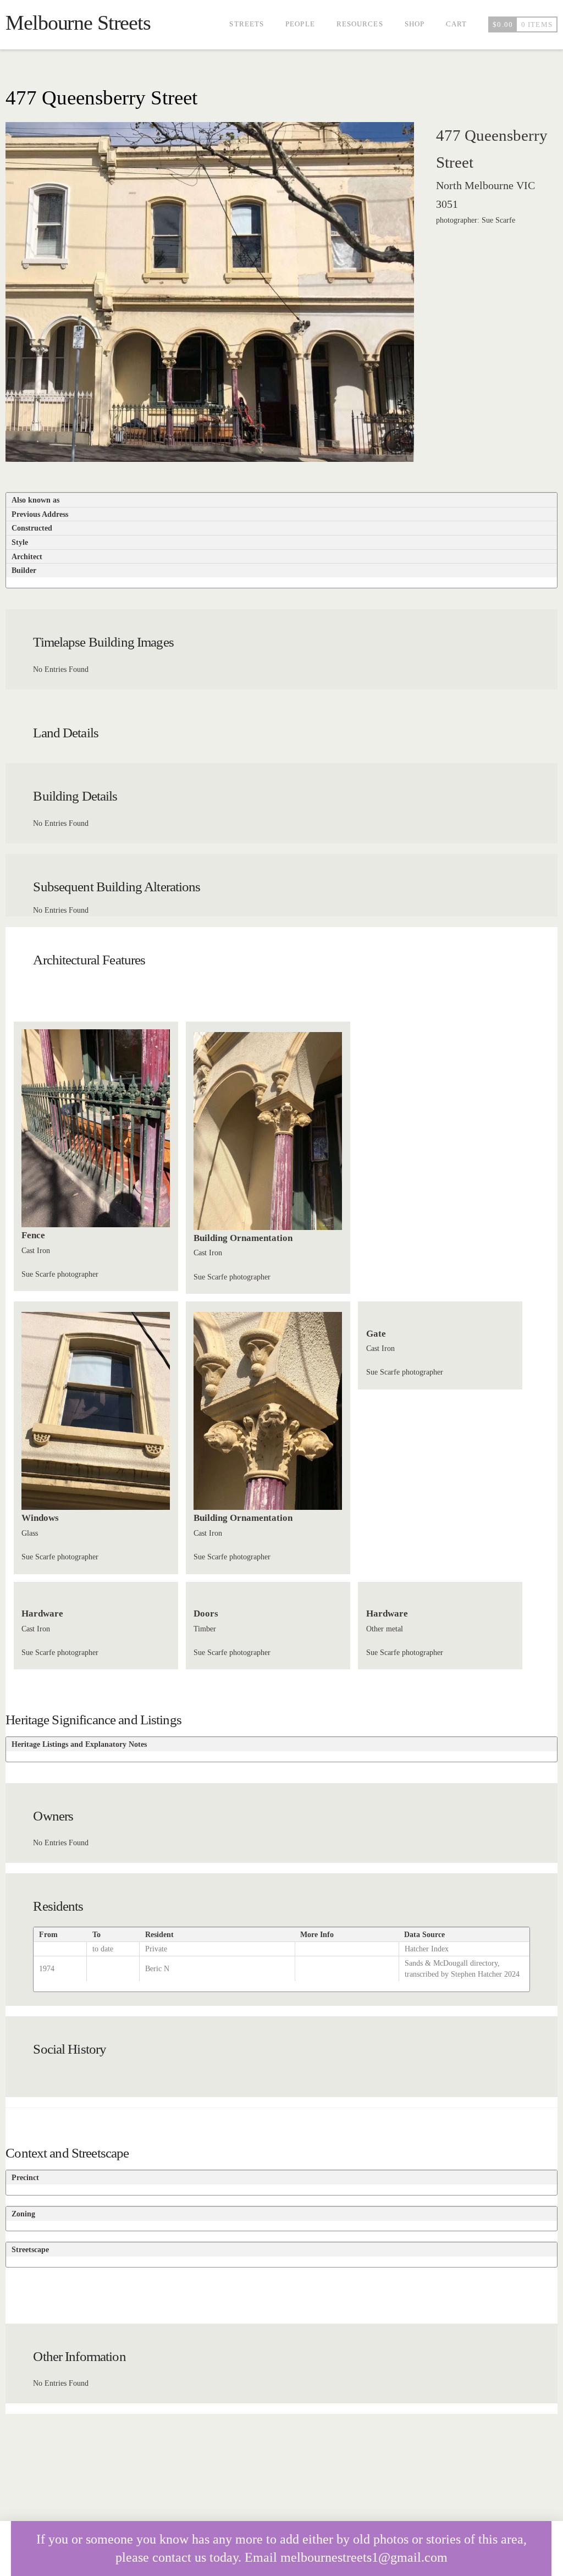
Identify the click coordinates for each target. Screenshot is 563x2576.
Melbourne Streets (78, 23)
